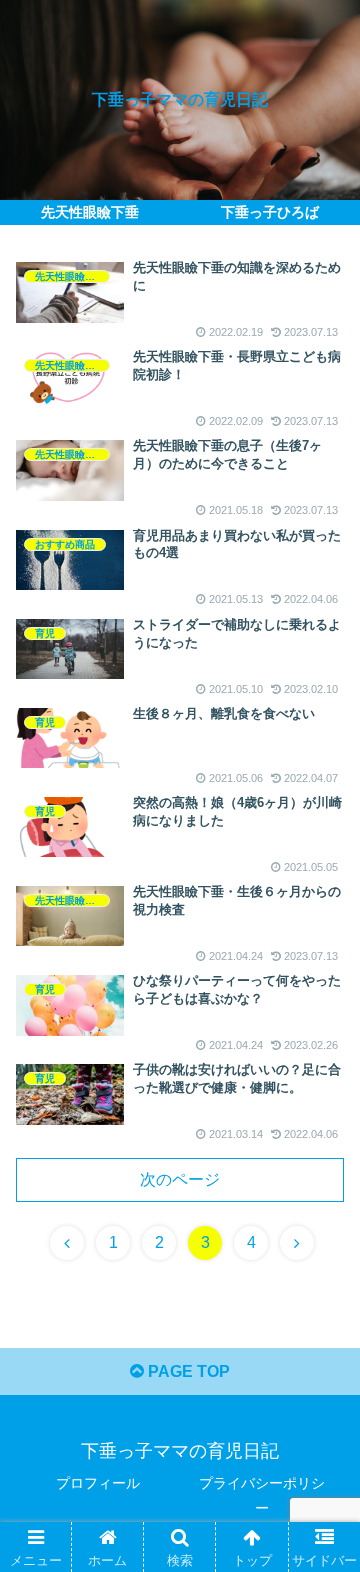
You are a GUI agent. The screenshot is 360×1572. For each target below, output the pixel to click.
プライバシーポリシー (262, 1495)
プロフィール (98, 1483)
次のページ (180, 1179)
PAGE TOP (187, 1371)
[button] (321, 1559)
